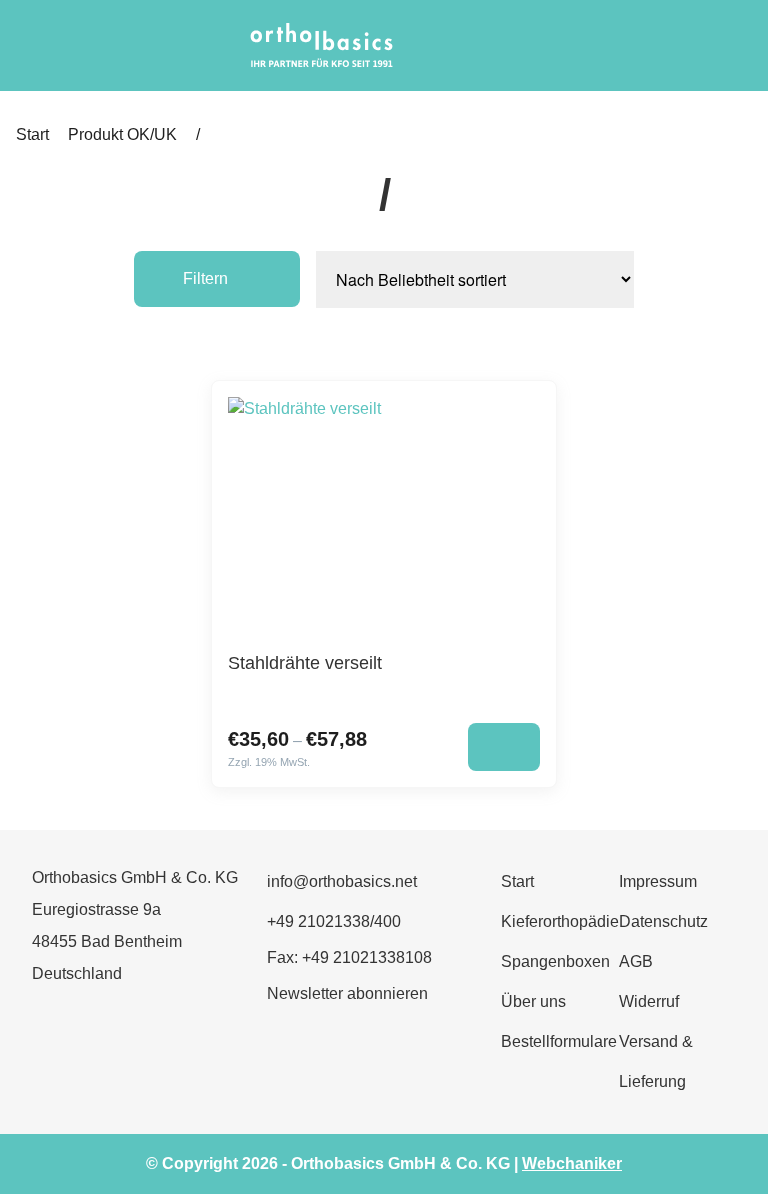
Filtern (205, 278)
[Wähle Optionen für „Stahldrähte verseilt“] (504, 747)
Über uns (533, 1001)
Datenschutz (663, 921)
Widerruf (649, 1001)
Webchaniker (572, 1163)
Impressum (658, 881)
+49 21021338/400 (334, 921)
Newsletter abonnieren (347, 993)
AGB (636, 961)
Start (32, 134)
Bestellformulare (559, 1041)
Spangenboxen (555, 961)
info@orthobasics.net (342, 881)
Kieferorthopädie (560, 921)
